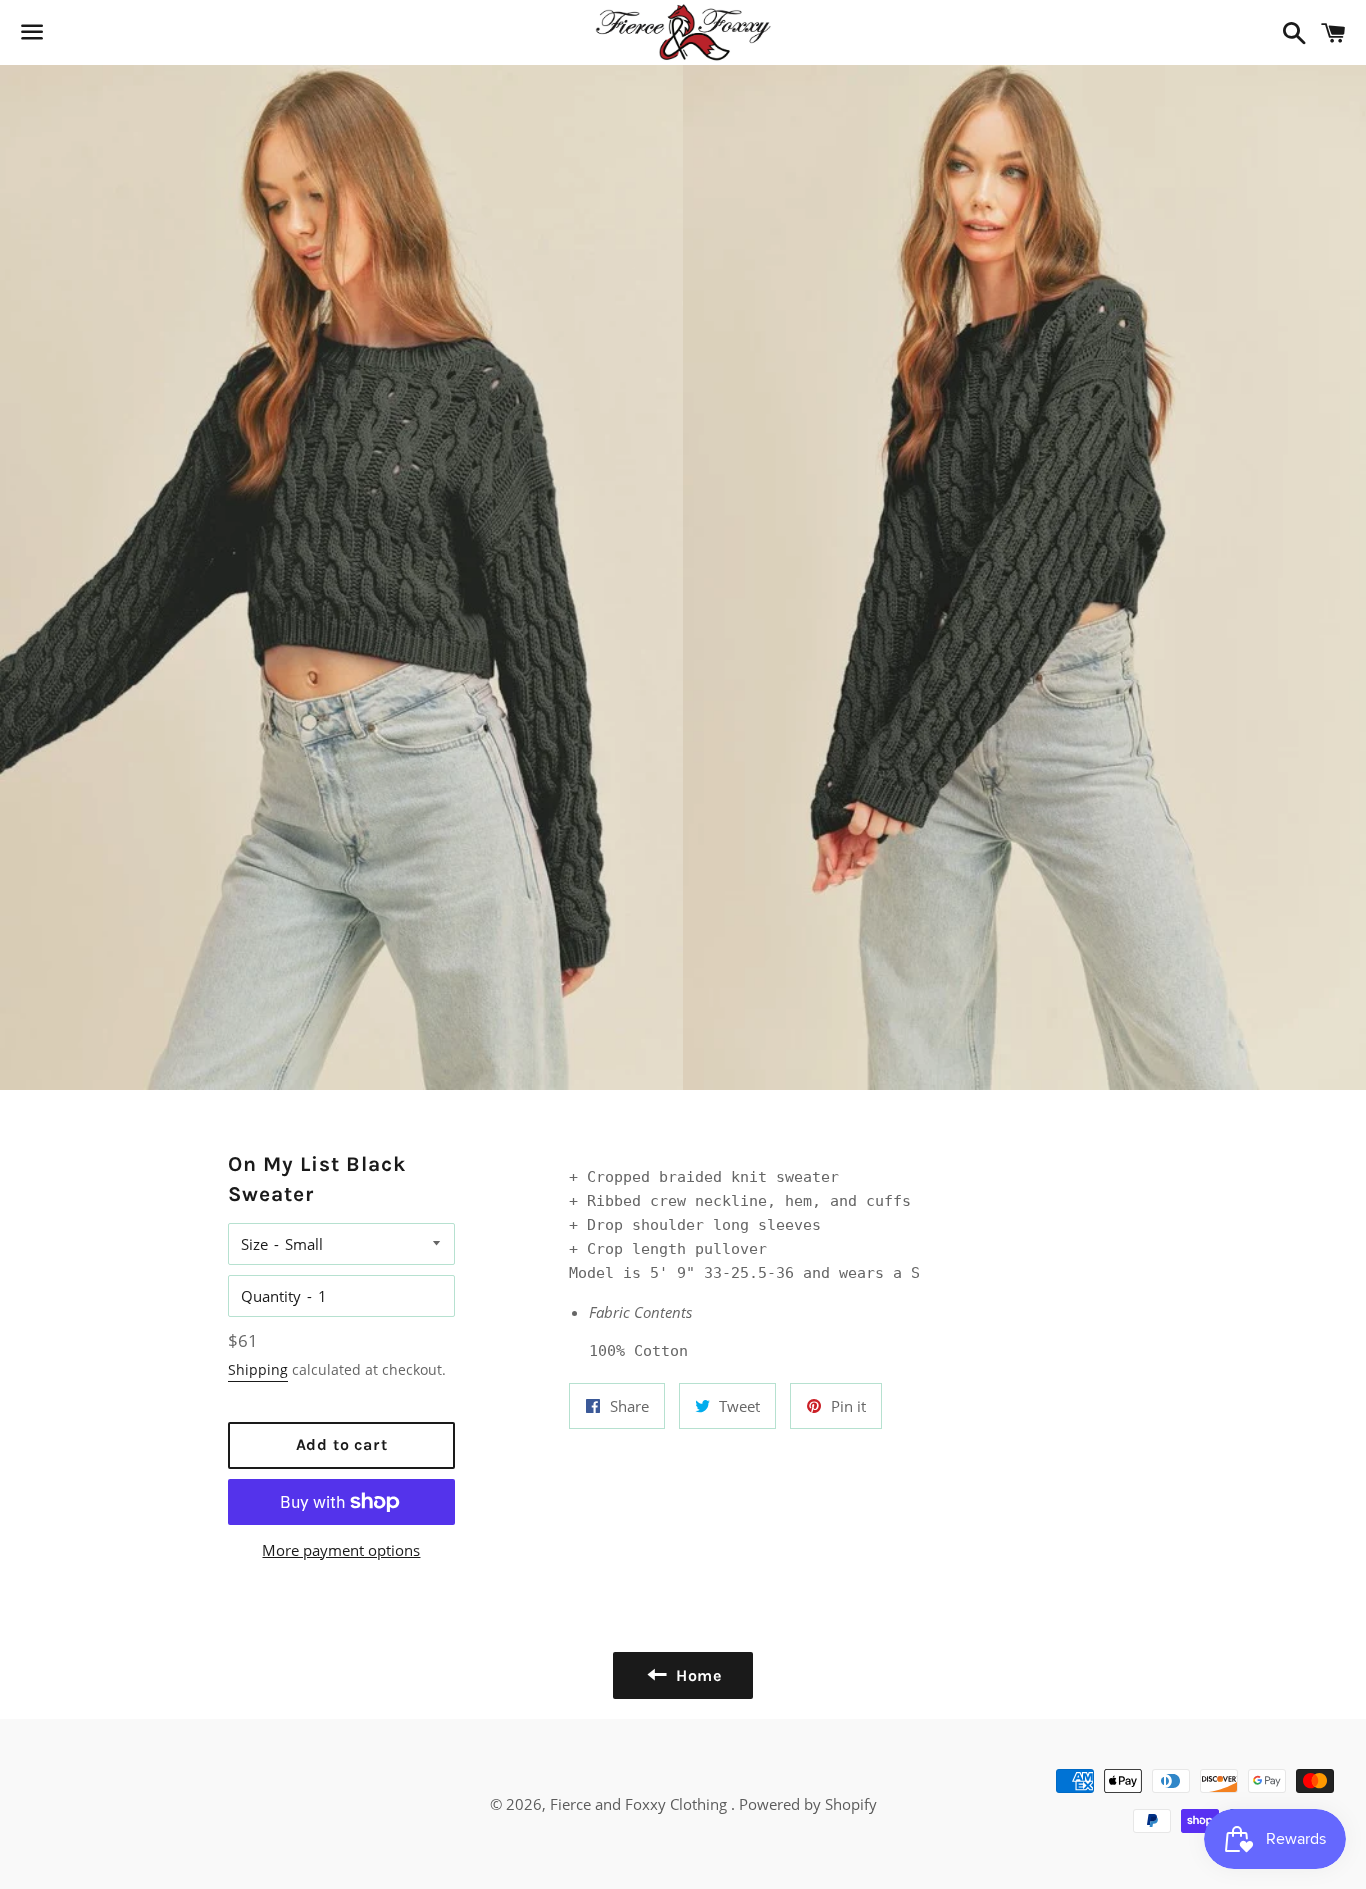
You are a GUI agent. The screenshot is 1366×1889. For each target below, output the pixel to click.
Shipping (258, 1369)
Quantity (271, 1296)
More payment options (341, 1550)
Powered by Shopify (808, 1804)
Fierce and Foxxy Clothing (640, 1804)
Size (254, 1244)
